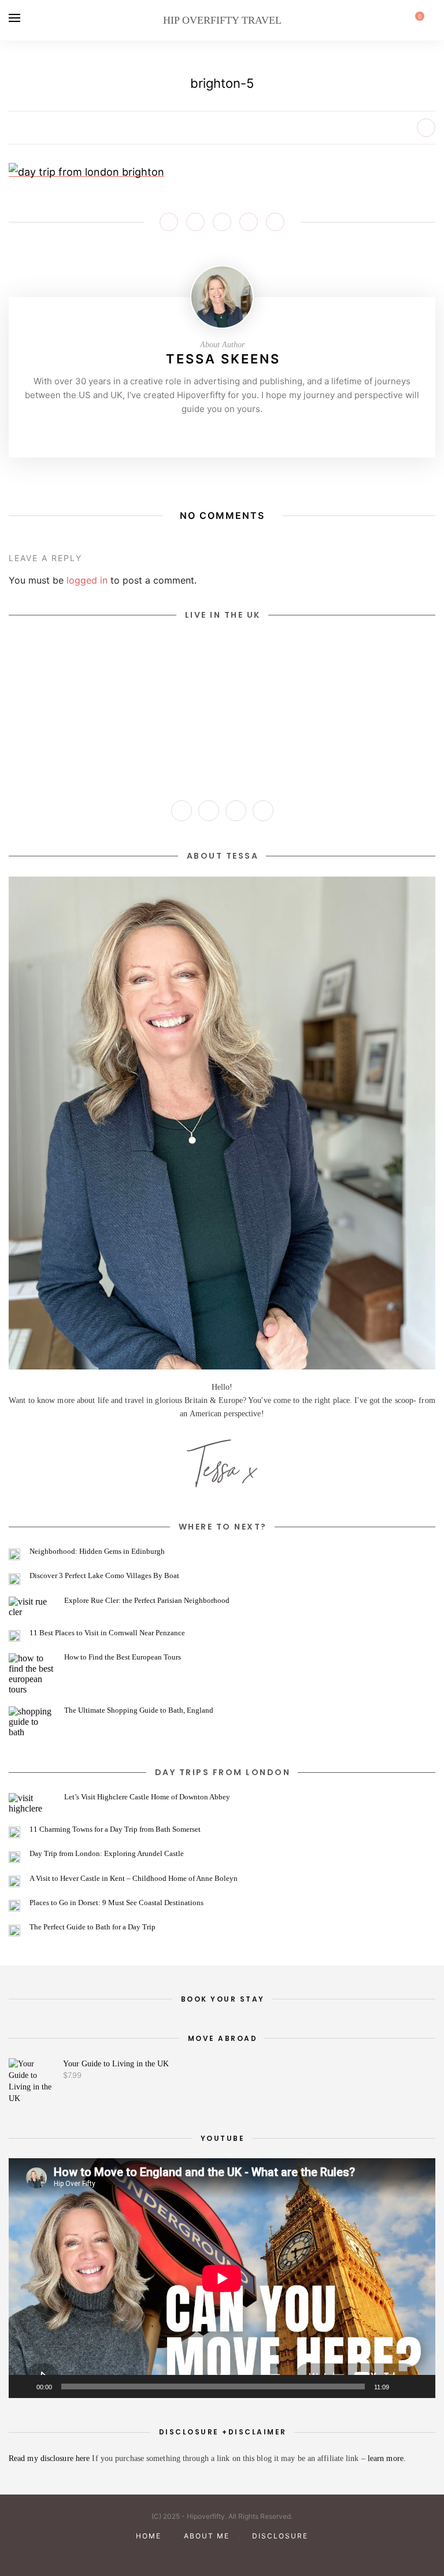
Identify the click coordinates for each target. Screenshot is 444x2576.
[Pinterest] (222, 433)
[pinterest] (202, 2555)
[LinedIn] (258, 433)
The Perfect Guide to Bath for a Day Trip (92, 1927)
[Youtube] (240, 433)
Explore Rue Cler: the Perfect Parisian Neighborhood (147, 1600)
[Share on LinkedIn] (249, 222)
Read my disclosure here (50, 2458)
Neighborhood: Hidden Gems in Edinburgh (97, 1551)
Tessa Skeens (223, 359)
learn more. (387, 2458)
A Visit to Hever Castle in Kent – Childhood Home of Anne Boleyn (134, 1878)
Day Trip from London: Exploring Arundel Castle (107, 1853)
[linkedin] (242, 2555)
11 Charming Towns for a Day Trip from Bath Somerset (115, 1829)
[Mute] (402, 2386)
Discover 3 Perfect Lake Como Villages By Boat (104, 1575)
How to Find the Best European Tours (123, 1657)
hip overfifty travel (222, 20)
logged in (87, 580)
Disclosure (280, 2536)
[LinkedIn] (263, 811)
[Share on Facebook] (169, 222)
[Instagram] (204, 433)
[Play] (24, 2386)
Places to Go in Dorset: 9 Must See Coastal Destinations (116, 1903)
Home (149, 2536)
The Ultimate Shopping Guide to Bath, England (139, 1710)
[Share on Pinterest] (222, 222)
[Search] (432, 20)
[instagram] (183, 2555)
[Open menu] (14, 18)
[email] (261, 2555)
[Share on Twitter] (195, 222)
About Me (207, 2536)
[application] (222, 2278)
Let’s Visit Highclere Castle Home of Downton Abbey (147, 1797)
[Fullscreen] (420, 2386)
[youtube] (222, 2555)
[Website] (186, 433)
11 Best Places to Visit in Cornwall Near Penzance (107, 1633)
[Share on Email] (275, 222)
